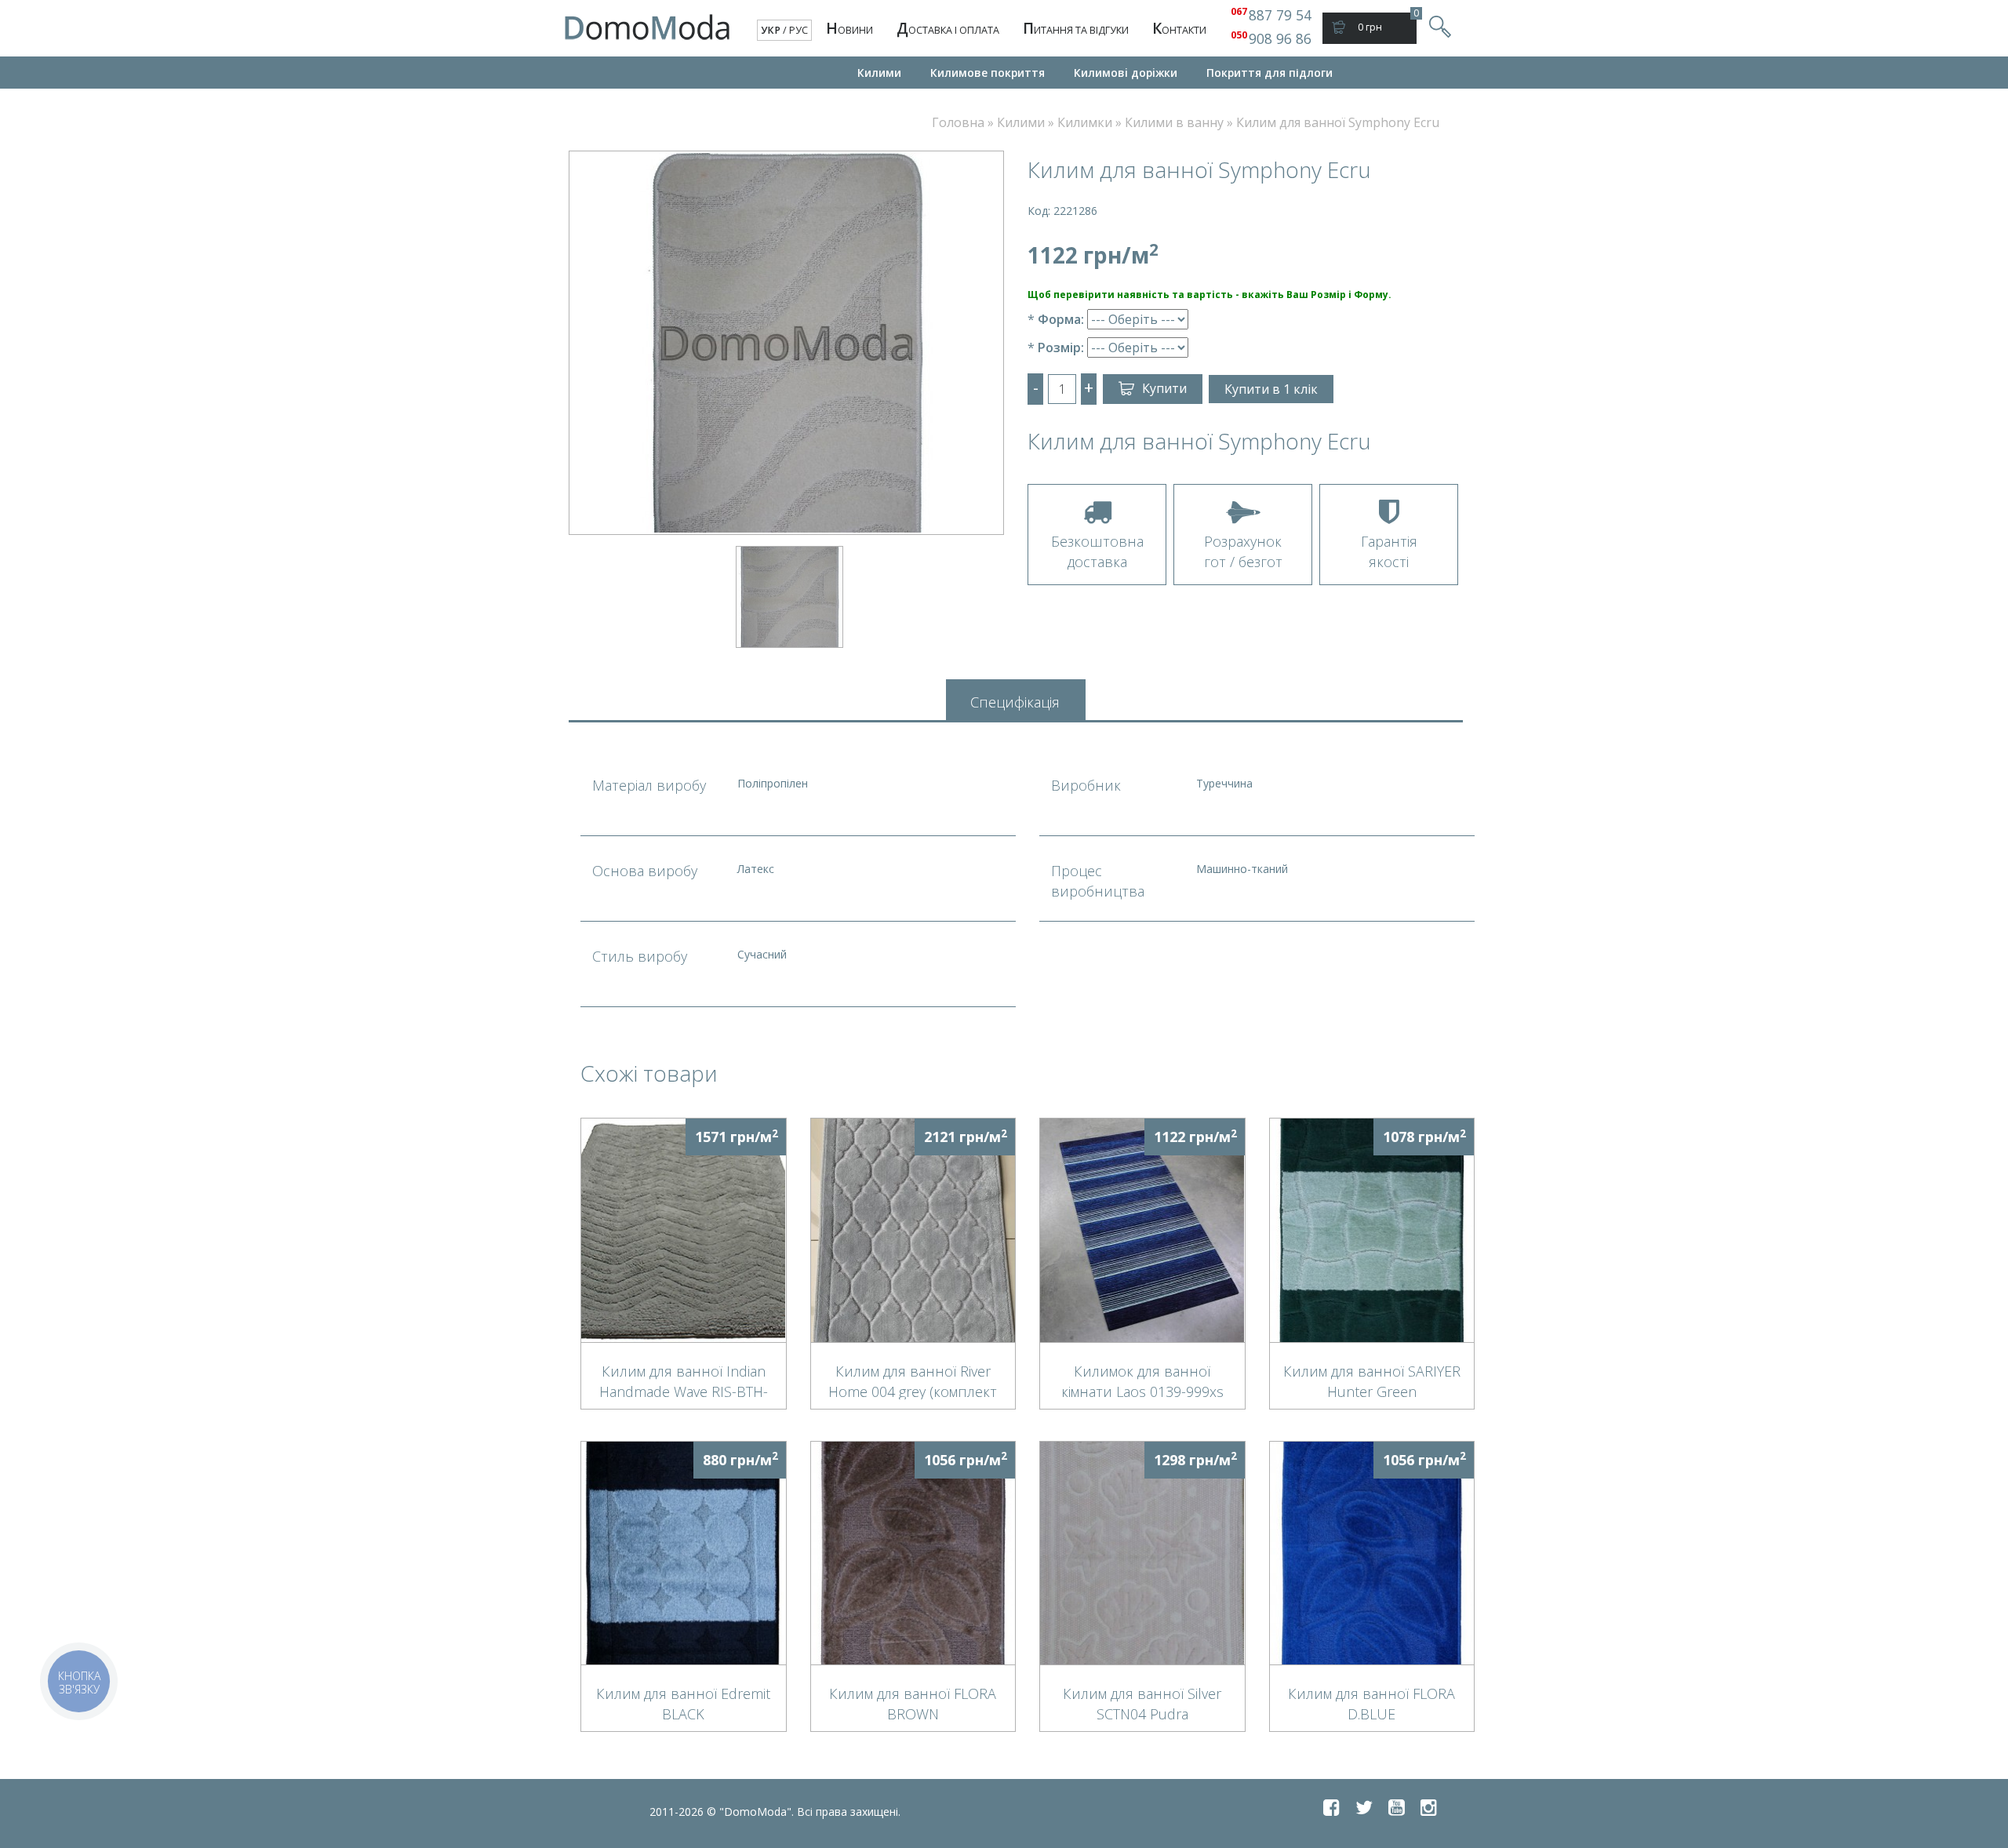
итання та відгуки (1076, 28)
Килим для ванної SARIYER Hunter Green (1372, 1381)
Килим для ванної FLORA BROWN (913, 1703)
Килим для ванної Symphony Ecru (1338, 122)
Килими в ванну (1174, 122)
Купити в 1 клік (1271, 389)
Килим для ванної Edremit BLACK (683, 1703)
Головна (958, 122)
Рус (798, 30)
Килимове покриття (988, 73)
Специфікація (1015, 702)
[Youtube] (1397, 1807)
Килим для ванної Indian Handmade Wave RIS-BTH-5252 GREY (684, 1381)
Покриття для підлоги (1270, 73)
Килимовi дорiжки (1126, 73)
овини (849, 28)
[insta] (1429, 1807)
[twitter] (1364, 1807)
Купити (1164, 388)
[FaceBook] (1331, 1807)
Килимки (1085, 122)
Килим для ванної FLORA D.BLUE (1371, 1703)
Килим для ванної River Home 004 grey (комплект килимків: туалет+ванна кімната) (913, 1381)
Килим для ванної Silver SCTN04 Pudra (1142, 1703)
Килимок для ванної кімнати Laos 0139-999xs (1142, 1381)
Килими (879, 73)
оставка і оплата (948, 28)
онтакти (1179, 28)
